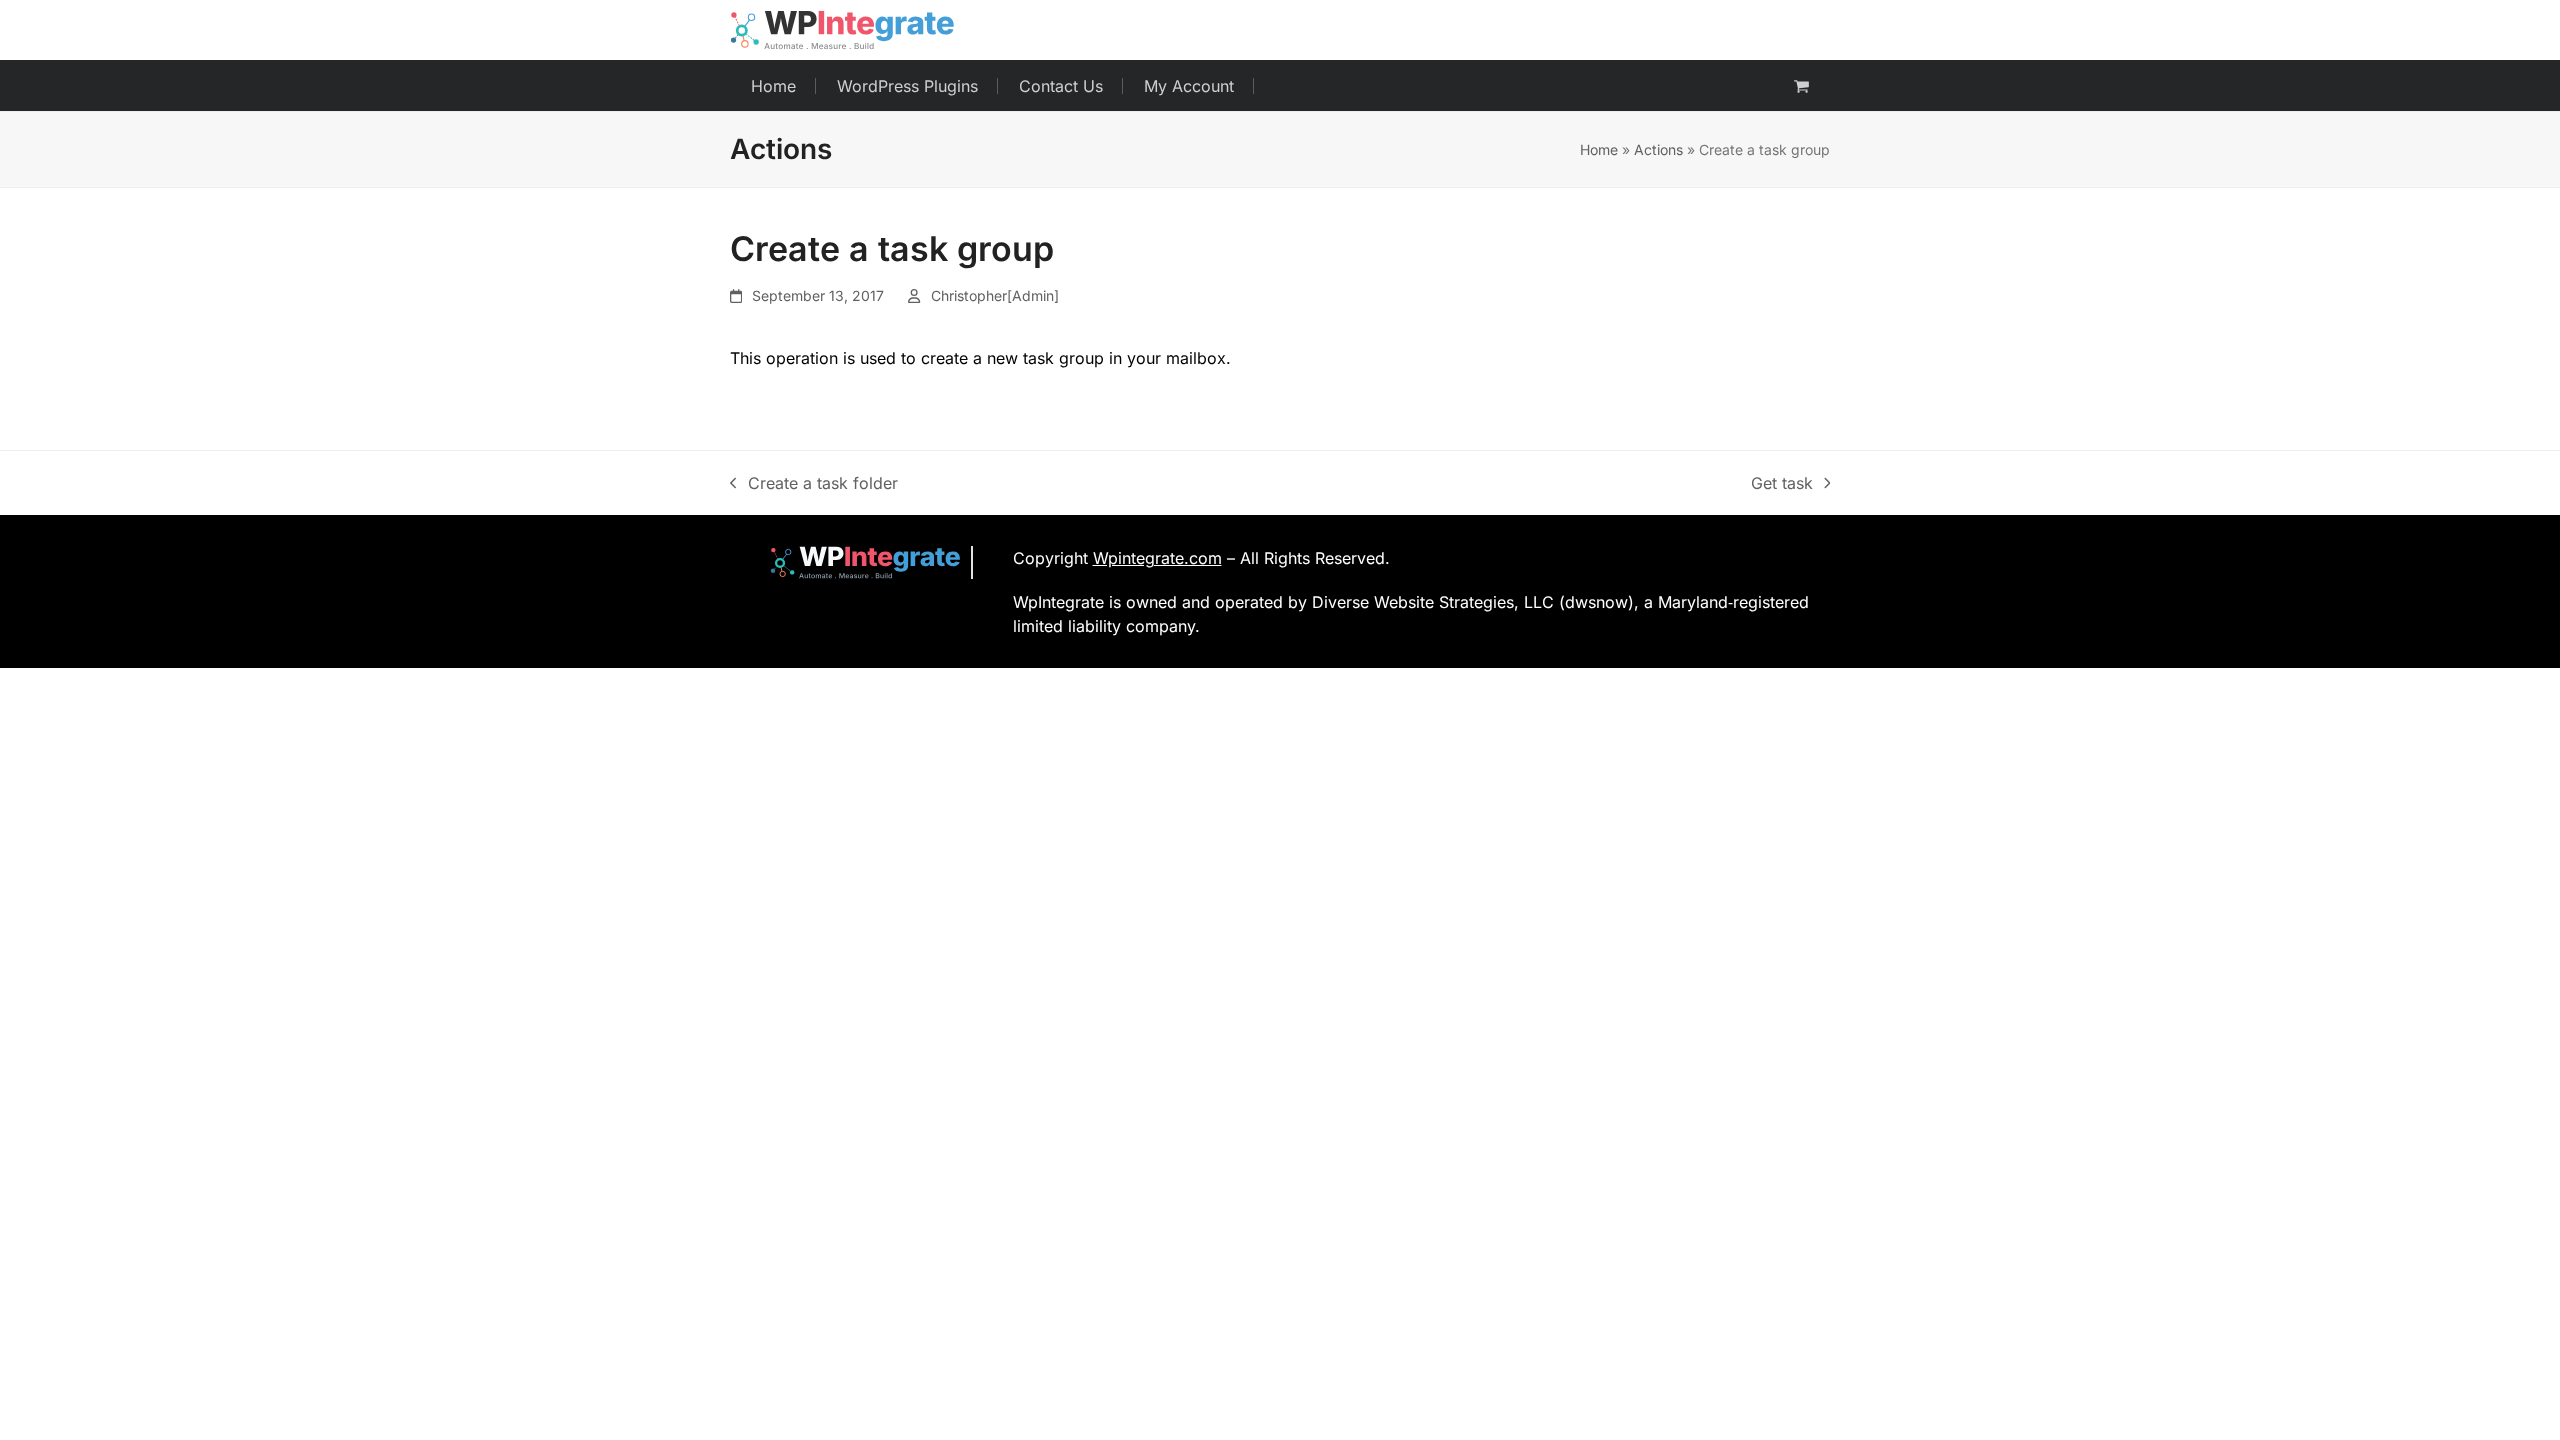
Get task (1782, 484)
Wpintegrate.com (1157, 558)
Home (1599, 149)
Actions (1658, 149)
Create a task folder (814, 484)
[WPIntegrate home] (855, 562)
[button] (1801, 86)
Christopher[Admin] (995, 295)
